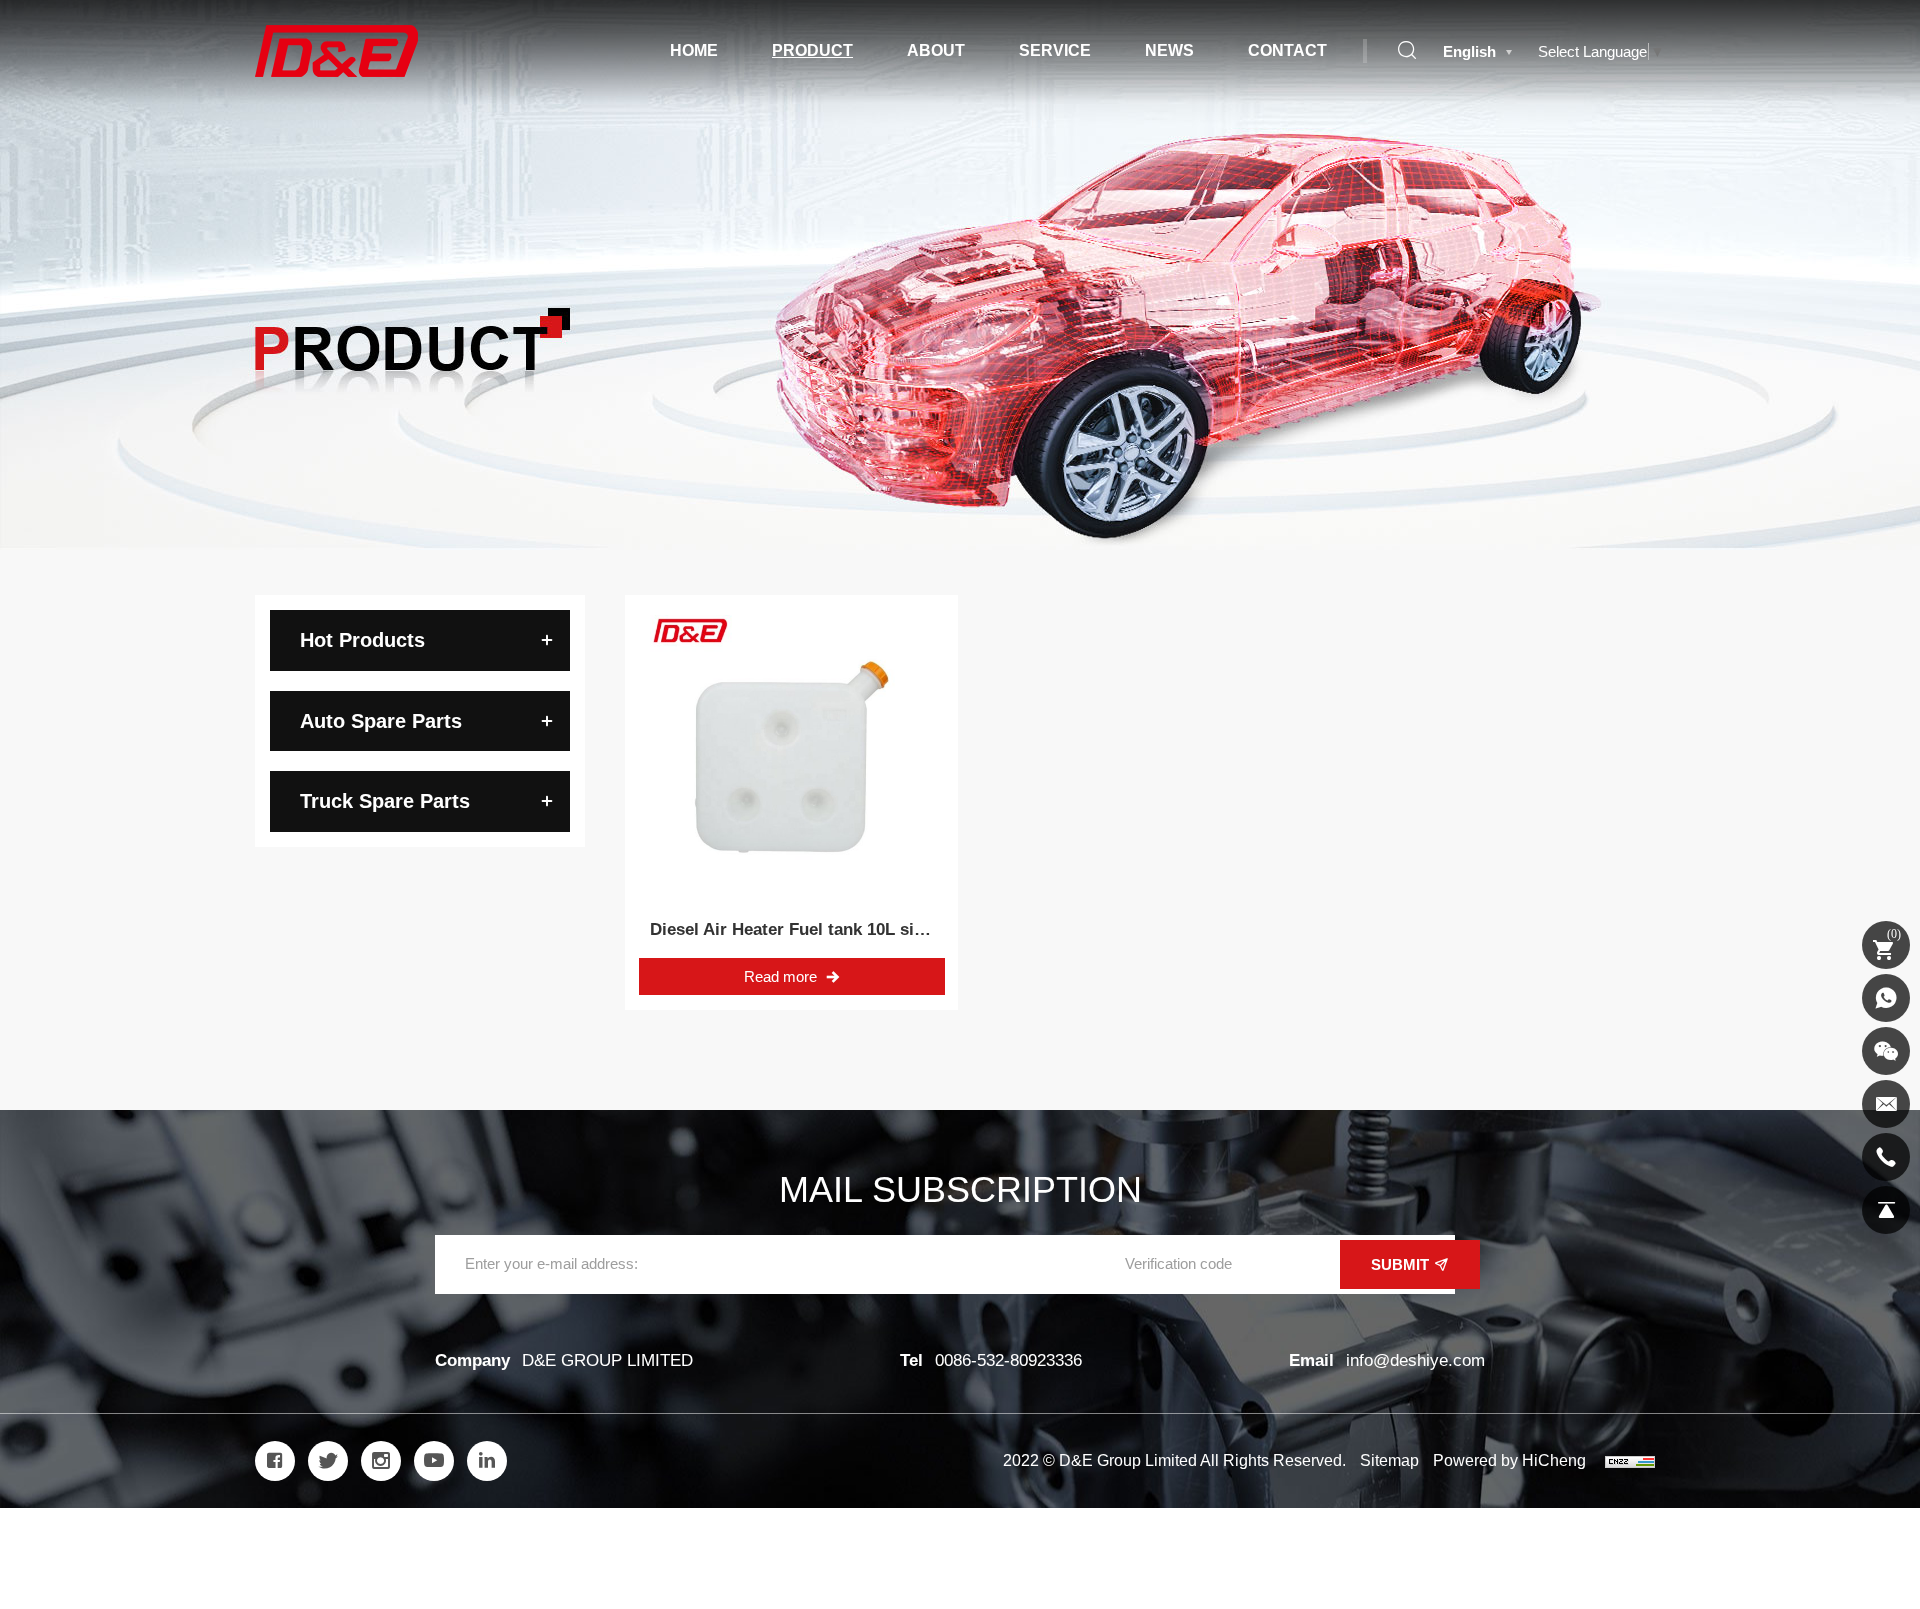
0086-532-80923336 (1008, 1360)
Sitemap (1389, 1460)
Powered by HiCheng (1509, 1460)
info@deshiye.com (1415, 1360)
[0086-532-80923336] (1886, 1157)
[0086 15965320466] (1886, 998)
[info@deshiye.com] (1886, 1104)
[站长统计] (1630, 1460)
